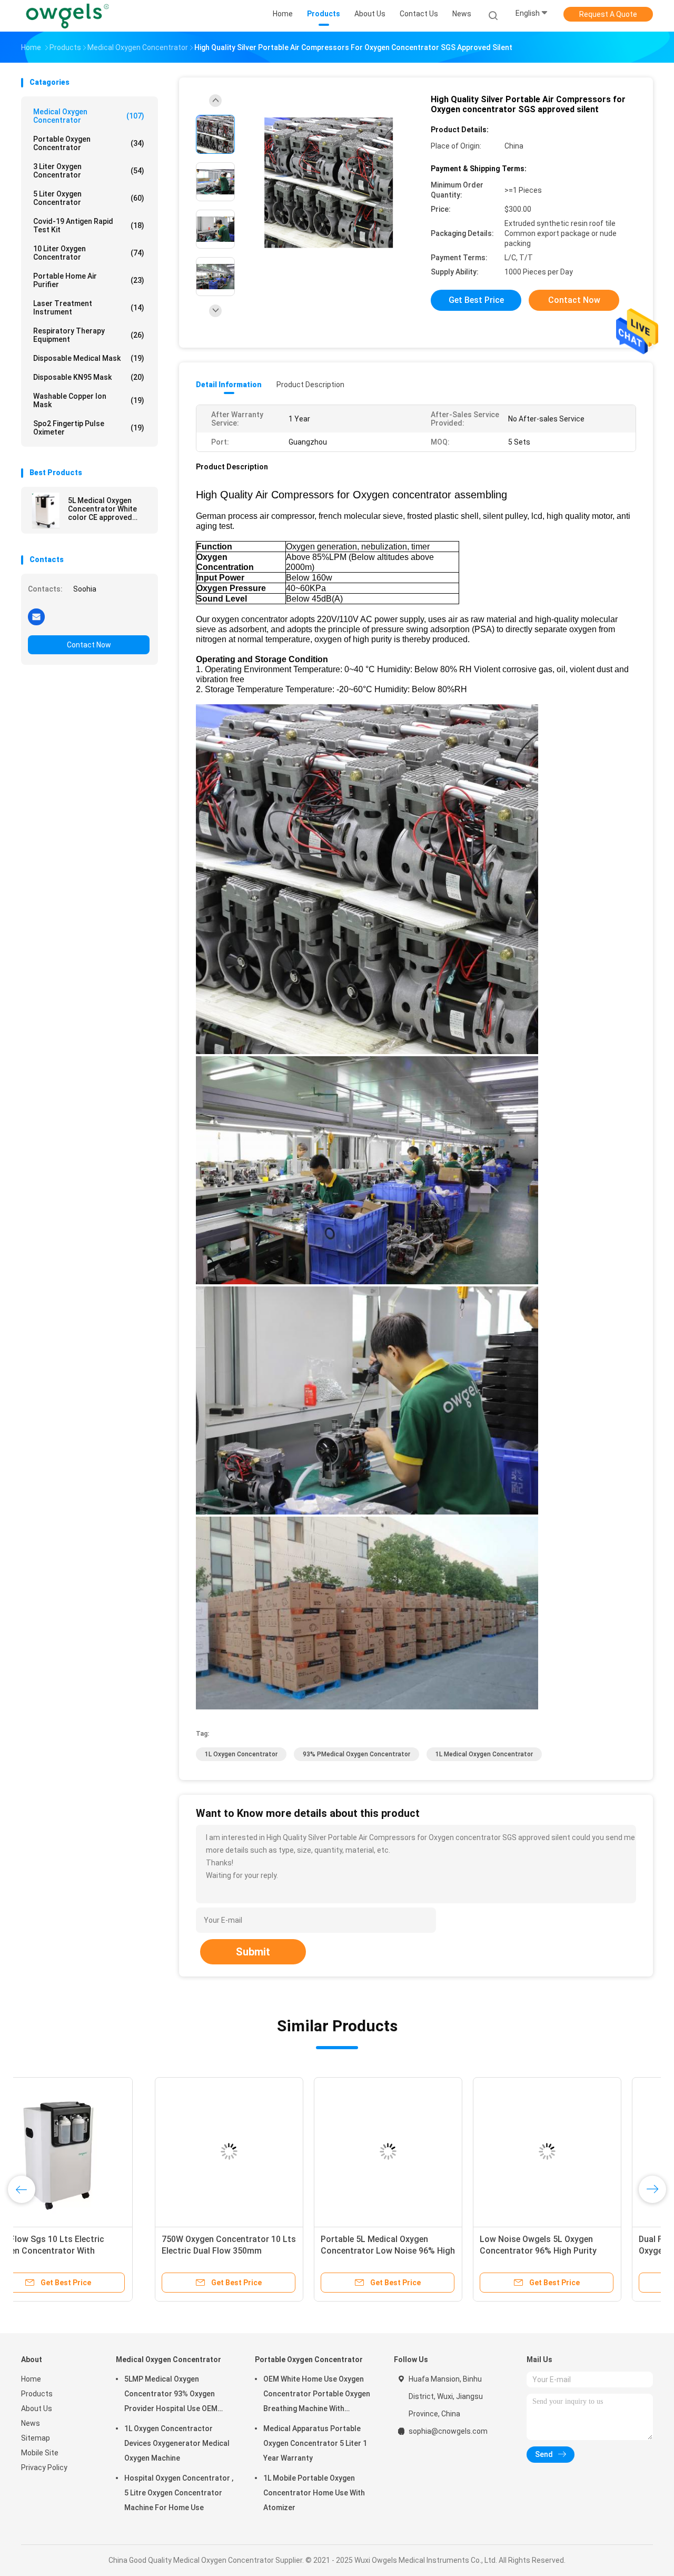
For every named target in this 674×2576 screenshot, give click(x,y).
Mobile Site (40, 2453)
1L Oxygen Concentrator (241, 1754)
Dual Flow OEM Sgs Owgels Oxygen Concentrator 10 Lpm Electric (562, 2251)
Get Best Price (476, 300)
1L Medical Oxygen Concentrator (484, 1754)
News (31, 2423)
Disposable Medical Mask (89, 358)
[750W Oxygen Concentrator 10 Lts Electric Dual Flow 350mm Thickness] (95, 2151)
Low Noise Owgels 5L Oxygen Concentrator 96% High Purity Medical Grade (404, 2251)
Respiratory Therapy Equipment (89, 335)
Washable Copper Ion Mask (89, 400)
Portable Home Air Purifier (89, 280)
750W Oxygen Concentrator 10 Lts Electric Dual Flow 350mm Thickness (95, 2251)
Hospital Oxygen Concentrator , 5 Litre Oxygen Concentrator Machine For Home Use (179, 2493)
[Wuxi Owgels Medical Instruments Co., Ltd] (67, 16)
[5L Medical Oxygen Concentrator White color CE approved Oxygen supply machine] (46, 510)
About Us (37, 2408)
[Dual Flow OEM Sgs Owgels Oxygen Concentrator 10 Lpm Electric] (572, 2151)
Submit (253, 1952)
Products (37, 2394)
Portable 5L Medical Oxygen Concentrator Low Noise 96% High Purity (254, 2251)
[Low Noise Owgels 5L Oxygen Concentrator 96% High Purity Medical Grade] (413, 2151)
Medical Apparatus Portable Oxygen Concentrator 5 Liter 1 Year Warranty (315, 2443)
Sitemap (36, 2438)
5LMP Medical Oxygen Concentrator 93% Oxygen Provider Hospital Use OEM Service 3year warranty (171, 2395)
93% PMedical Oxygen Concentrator (356, 1754)
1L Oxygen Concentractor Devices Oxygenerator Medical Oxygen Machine (177, 2443)
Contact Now (89, 645)
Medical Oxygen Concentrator (89, 116)
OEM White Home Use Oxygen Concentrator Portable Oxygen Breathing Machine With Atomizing (317, 2395)
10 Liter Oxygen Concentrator (89, 253)
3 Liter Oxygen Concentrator (89, 171)
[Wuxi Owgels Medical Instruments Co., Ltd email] (36, 616)
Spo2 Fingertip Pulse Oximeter (89, 428)
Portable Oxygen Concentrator (89, 143)
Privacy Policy (44, 2467)
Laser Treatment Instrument (89, 308)
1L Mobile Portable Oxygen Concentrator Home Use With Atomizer (314, 2493)
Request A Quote (608, 14)
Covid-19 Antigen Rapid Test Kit (89, 225)
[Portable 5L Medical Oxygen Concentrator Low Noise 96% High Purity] (254, 2151)
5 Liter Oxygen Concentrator (89, 198)
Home (31, 2379)
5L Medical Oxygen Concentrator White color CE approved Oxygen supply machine (108, 509)
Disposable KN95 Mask (89, 377)
